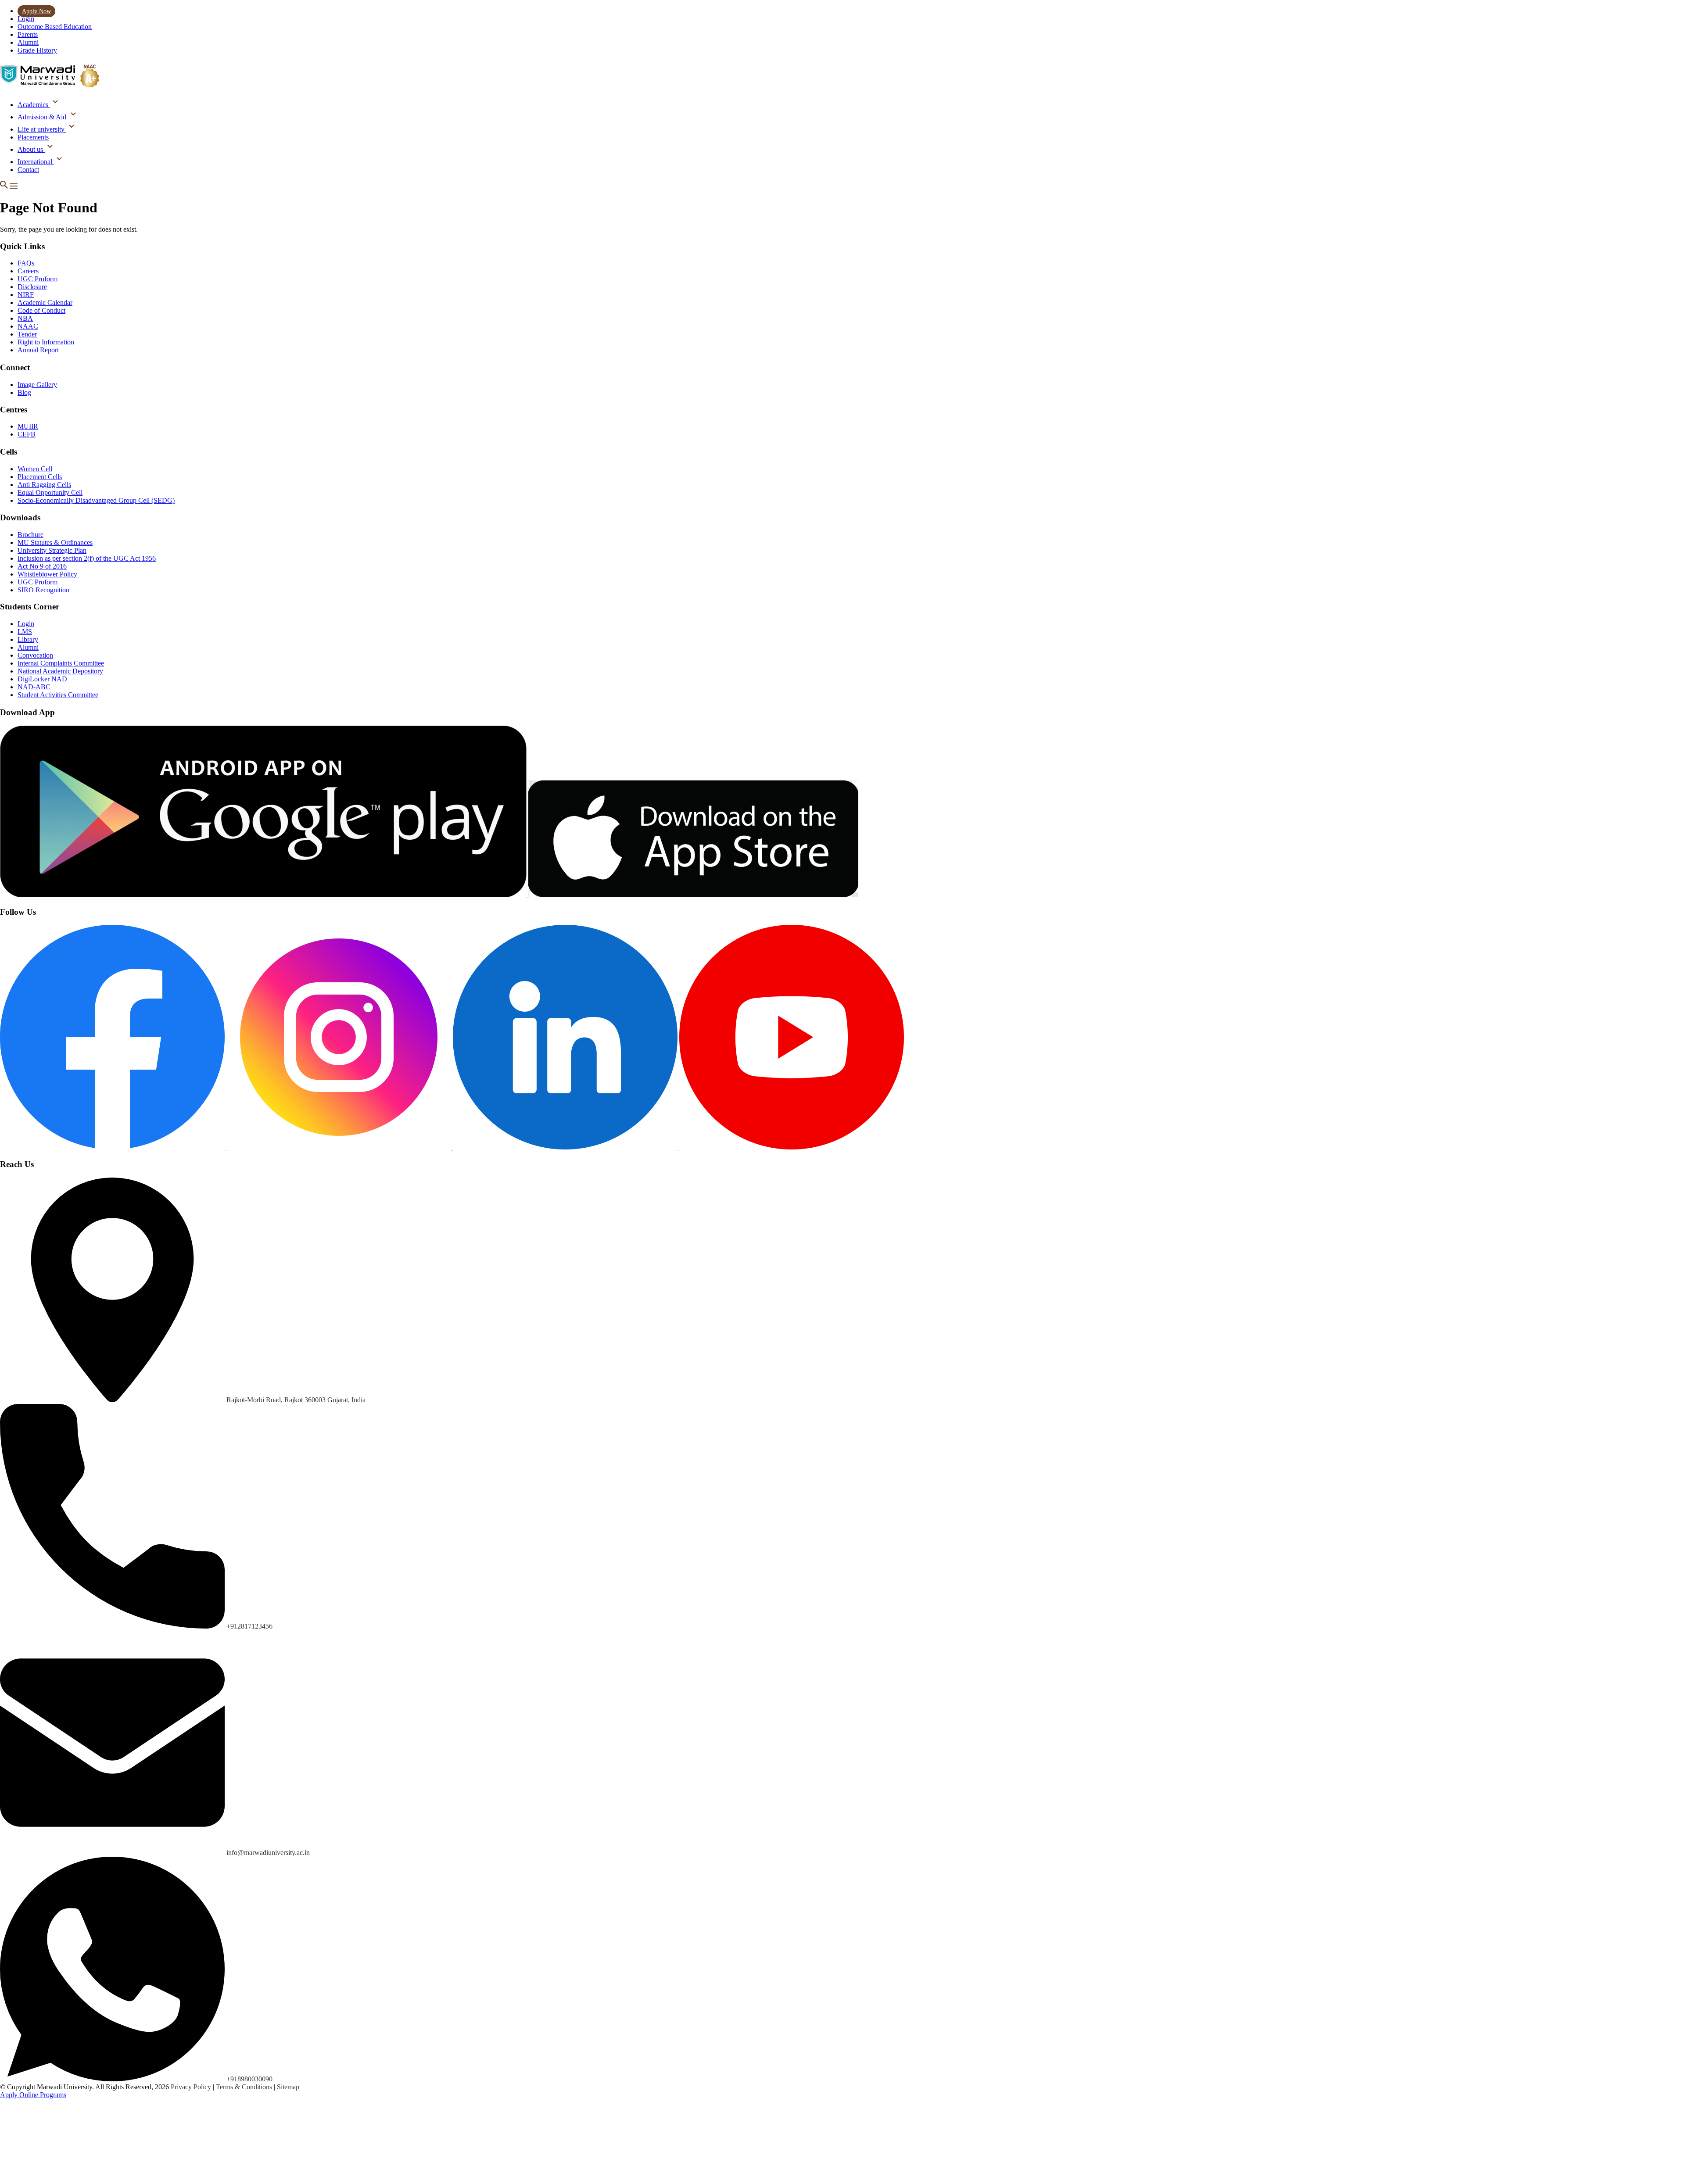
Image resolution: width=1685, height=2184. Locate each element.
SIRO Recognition (43, 590)
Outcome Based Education (55, 27)
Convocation (35, 655)
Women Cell (35, 469)
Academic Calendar (45, 303)
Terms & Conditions (245, 2087)
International (36, 162)
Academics (34, 105)
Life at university (42, 129)
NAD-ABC (34, 687)
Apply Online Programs (33, 2095)
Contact (28, 170)
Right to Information (46, 342)
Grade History (37, 50)
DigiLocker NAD (42, 679)
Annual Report (38, 350)
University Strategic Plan (52, 550)
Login (26, 19)
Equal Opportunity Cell (50, 492)
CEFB (27, 434)
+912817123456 (249, 1626)
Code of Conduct (41, 310)
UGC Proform (38, 279)
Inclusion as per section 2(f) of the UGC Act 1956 (87, 558)
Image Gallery (37, 385)
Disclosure (32, 287)
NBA (25, 318)
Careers (28, 271)
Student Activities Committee (58, 695)
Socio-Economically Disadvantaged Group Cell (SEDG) (96, 500)
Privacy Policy (192, 2087)
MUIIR (28, 426)
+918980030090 (249, 2079)
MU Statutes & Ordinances (55, 542)
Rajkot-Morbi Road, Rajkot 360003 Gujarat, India (296, 1400)
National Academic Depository (60, 671)
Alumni (28, 42)
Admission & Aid (43, 117)
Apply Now (36, 11)
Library (28, 639)
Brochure (30, 535)
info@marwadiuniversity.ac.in (268, 1853)
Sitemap (288, 2087)
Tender (27, 334)
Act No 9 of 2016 (42, 566)
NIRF (26, 295)
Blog (24, 392)
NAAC (28, 326)
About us (31, 149)
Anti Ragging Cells (44, 485)
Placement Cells (40, 477)
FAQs (26, 263)
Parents (28, 34)
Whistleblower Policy (47, 574)
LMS (25, 632)
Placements (33, 137)
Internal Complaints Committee (61, 663)
